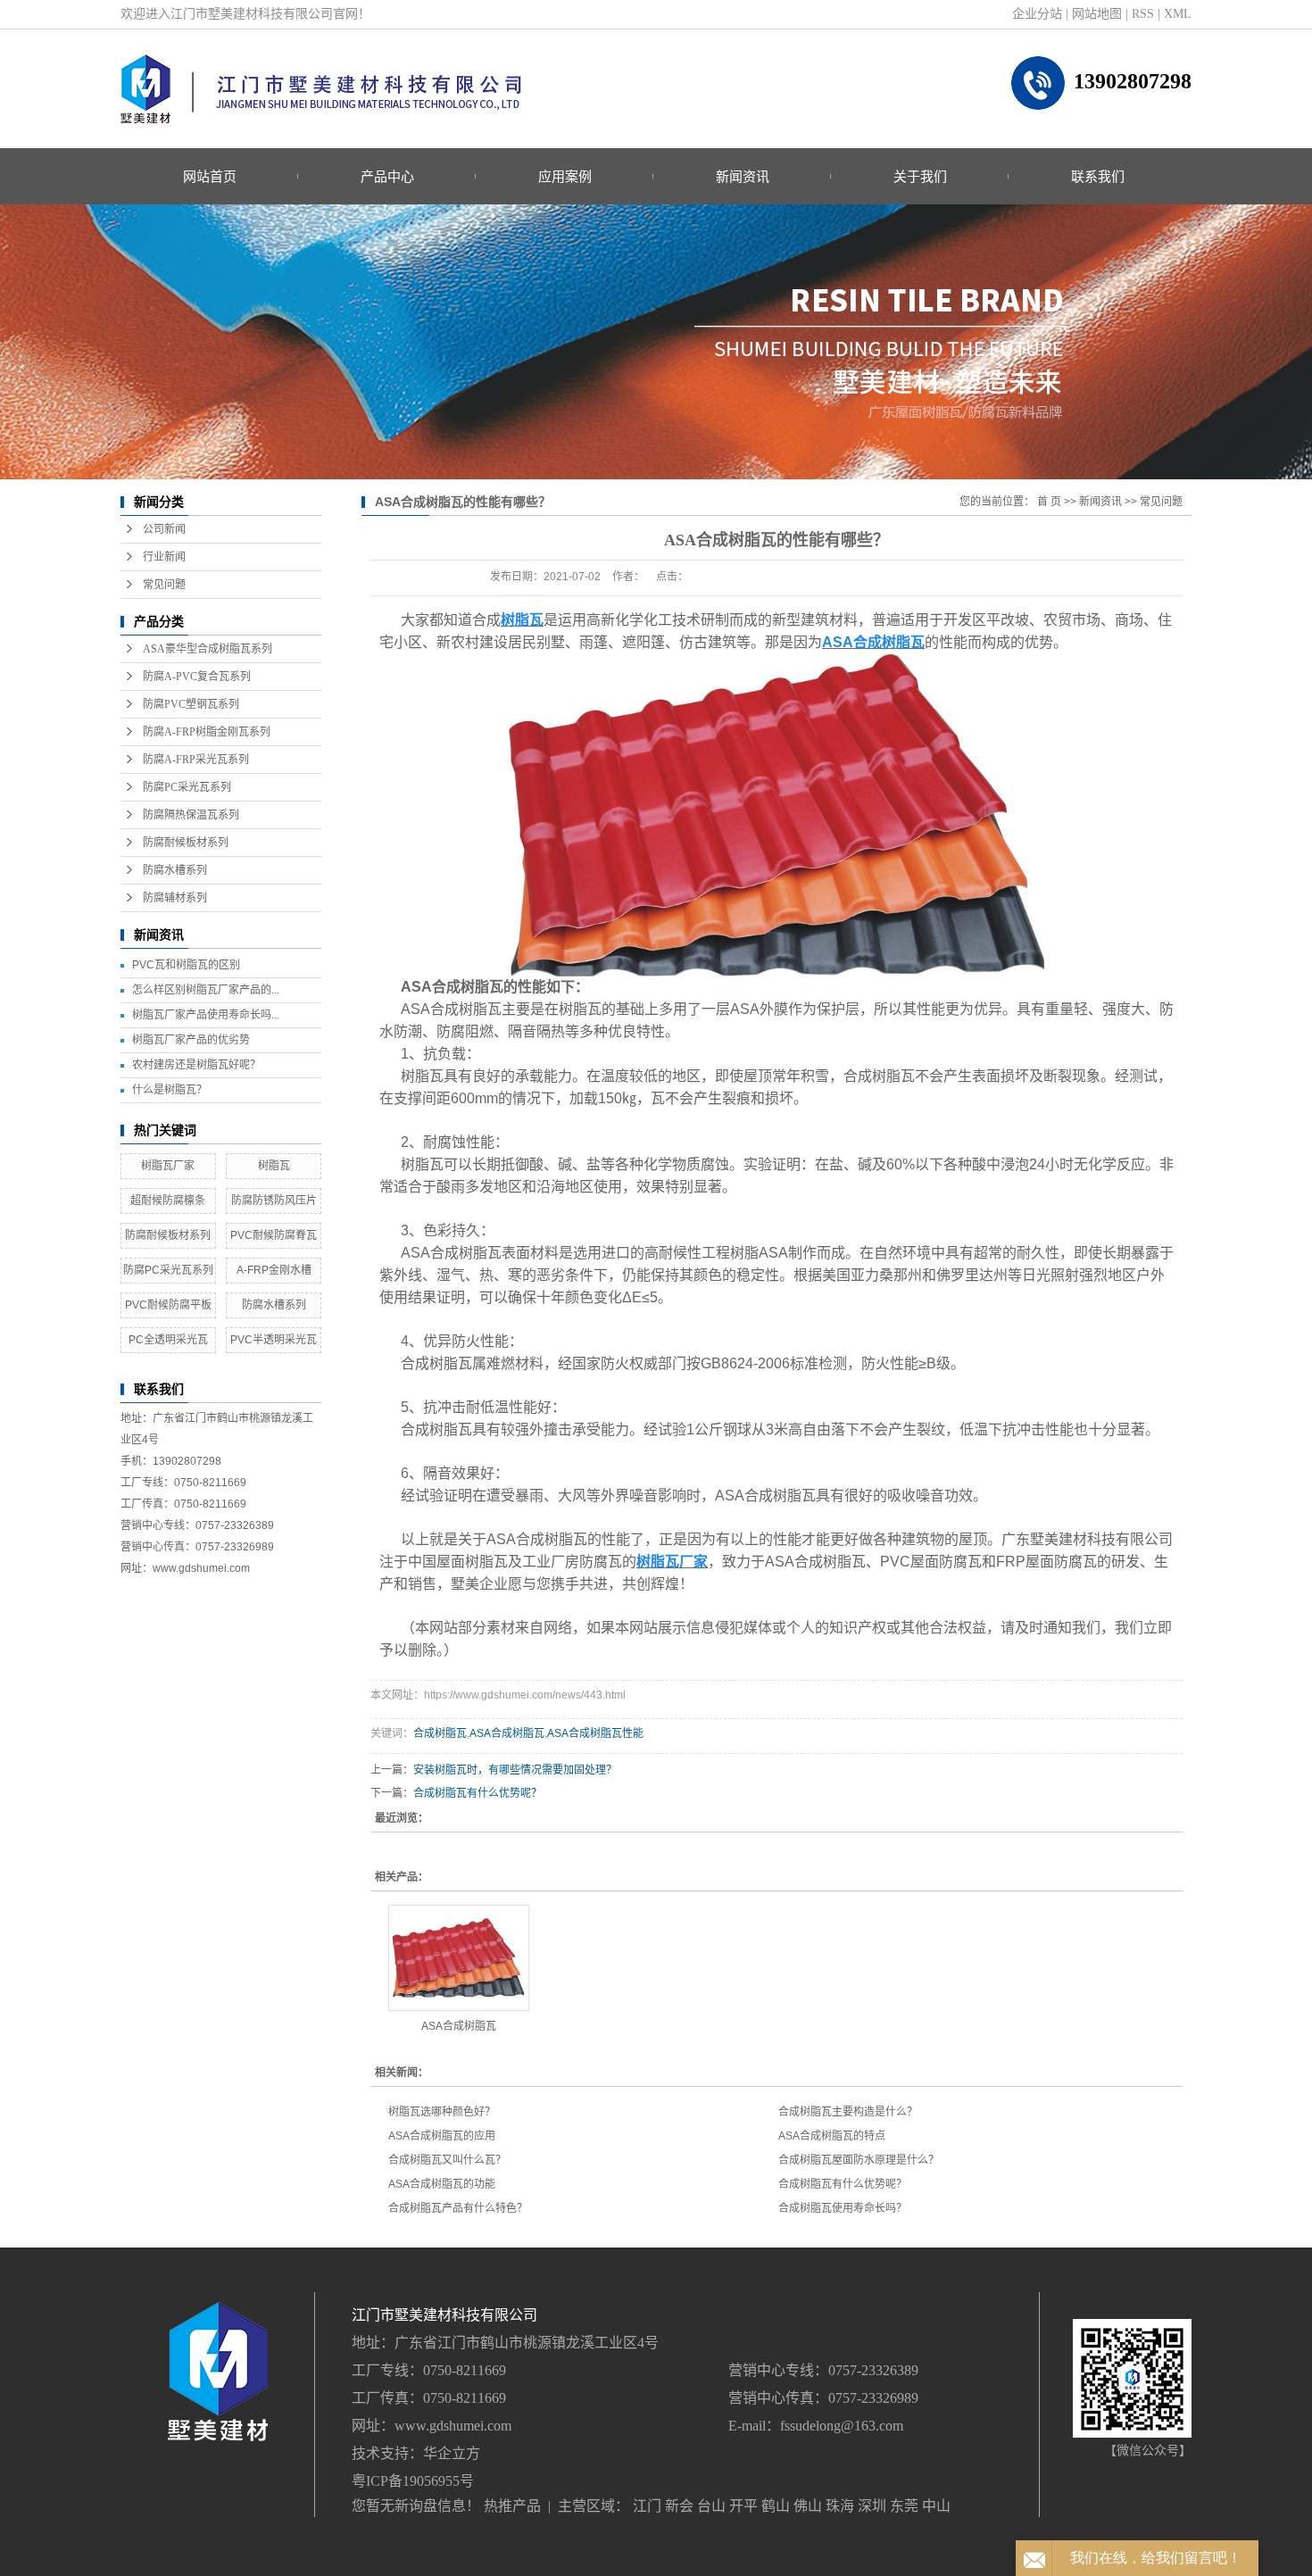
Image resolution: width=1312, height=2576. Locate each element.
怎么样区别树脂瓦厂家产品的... (206, 990)
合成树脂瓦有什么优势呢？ (477, 1793)
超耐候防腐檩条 (168, 1201)
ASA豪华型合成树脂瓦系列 (208, 649)
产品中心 (387, 176)
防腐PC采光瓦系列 (187, 787)
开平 (743, 2506)
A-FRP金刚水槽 (274, 1270)
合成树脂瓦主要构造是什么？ (848, 2112)
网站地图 (1097, 14)
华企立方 (452, 2453)
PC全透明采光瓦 (168, 1340)
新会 (679, 2506)
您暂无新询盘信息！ (416, 2506)
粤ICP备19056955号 (413, 2481)
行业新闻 (164, 557)
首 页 (1049, 502)
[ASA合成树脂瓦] (459, 1958)
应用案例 (565, 176)
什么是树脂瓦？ (170, 1090)
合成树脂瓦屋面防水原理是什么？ (859, 2160)
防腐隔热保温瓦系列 (191, 815)
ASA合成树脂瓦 (507, 1733)
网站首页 (210, 176)
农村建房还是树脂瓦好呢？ (196, 1065)
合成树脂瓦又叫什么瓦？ (447, 2160)
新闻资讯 (743, 176)
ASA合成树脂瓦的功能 (442, 2184)
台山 (711, 2506)
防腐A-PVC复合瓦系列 (197, 677)
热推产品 (512, 2506)
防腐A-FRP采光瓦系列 (196, 760)
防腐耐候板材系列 (186, 843)
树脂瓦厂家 (168, 1166)
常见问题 (164, 585)
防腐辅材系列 (175, 898)
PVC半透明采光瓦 (274, 1340)
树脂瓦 (274, 1166)
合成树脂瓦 (440, 1733)
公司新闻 (164, 529)
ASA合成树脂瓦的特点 (832, 2136)
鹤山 (776, 2506)
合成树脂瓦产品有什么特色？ (458, 2208)
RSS (1143, 14)
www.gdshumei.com (453, 2426)
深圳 (872, 2506)
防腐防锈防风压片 (274, 1201)
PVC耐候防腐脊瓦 (274, 1235)
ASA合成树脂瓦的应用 (442, 2136)
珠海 (840, 2506)
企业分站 (1037, 14)
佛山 (808, 2506)
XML (1178, 14)
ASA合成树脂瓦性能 (595, 1733)
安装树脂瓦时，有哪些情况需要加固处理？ (515, 1770)
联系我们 (1098, 176)
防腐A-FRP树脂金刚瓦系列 (207, 732)
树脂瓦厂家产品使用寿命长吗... (206, 1015)
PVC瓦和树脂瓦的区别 (186, 965)
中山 (936, 2506)
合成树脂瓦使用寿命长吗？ (843, 2208)
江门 (647, 2506)
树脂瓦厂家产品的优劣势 (191, 1040)
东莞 (904, 2506)
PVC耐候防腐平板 (168, 1305)
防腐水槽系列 (175, 870)
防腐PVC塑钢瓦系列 (191, 704)
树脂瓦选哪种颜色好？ (442, 2112)
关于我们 (920, 176)
